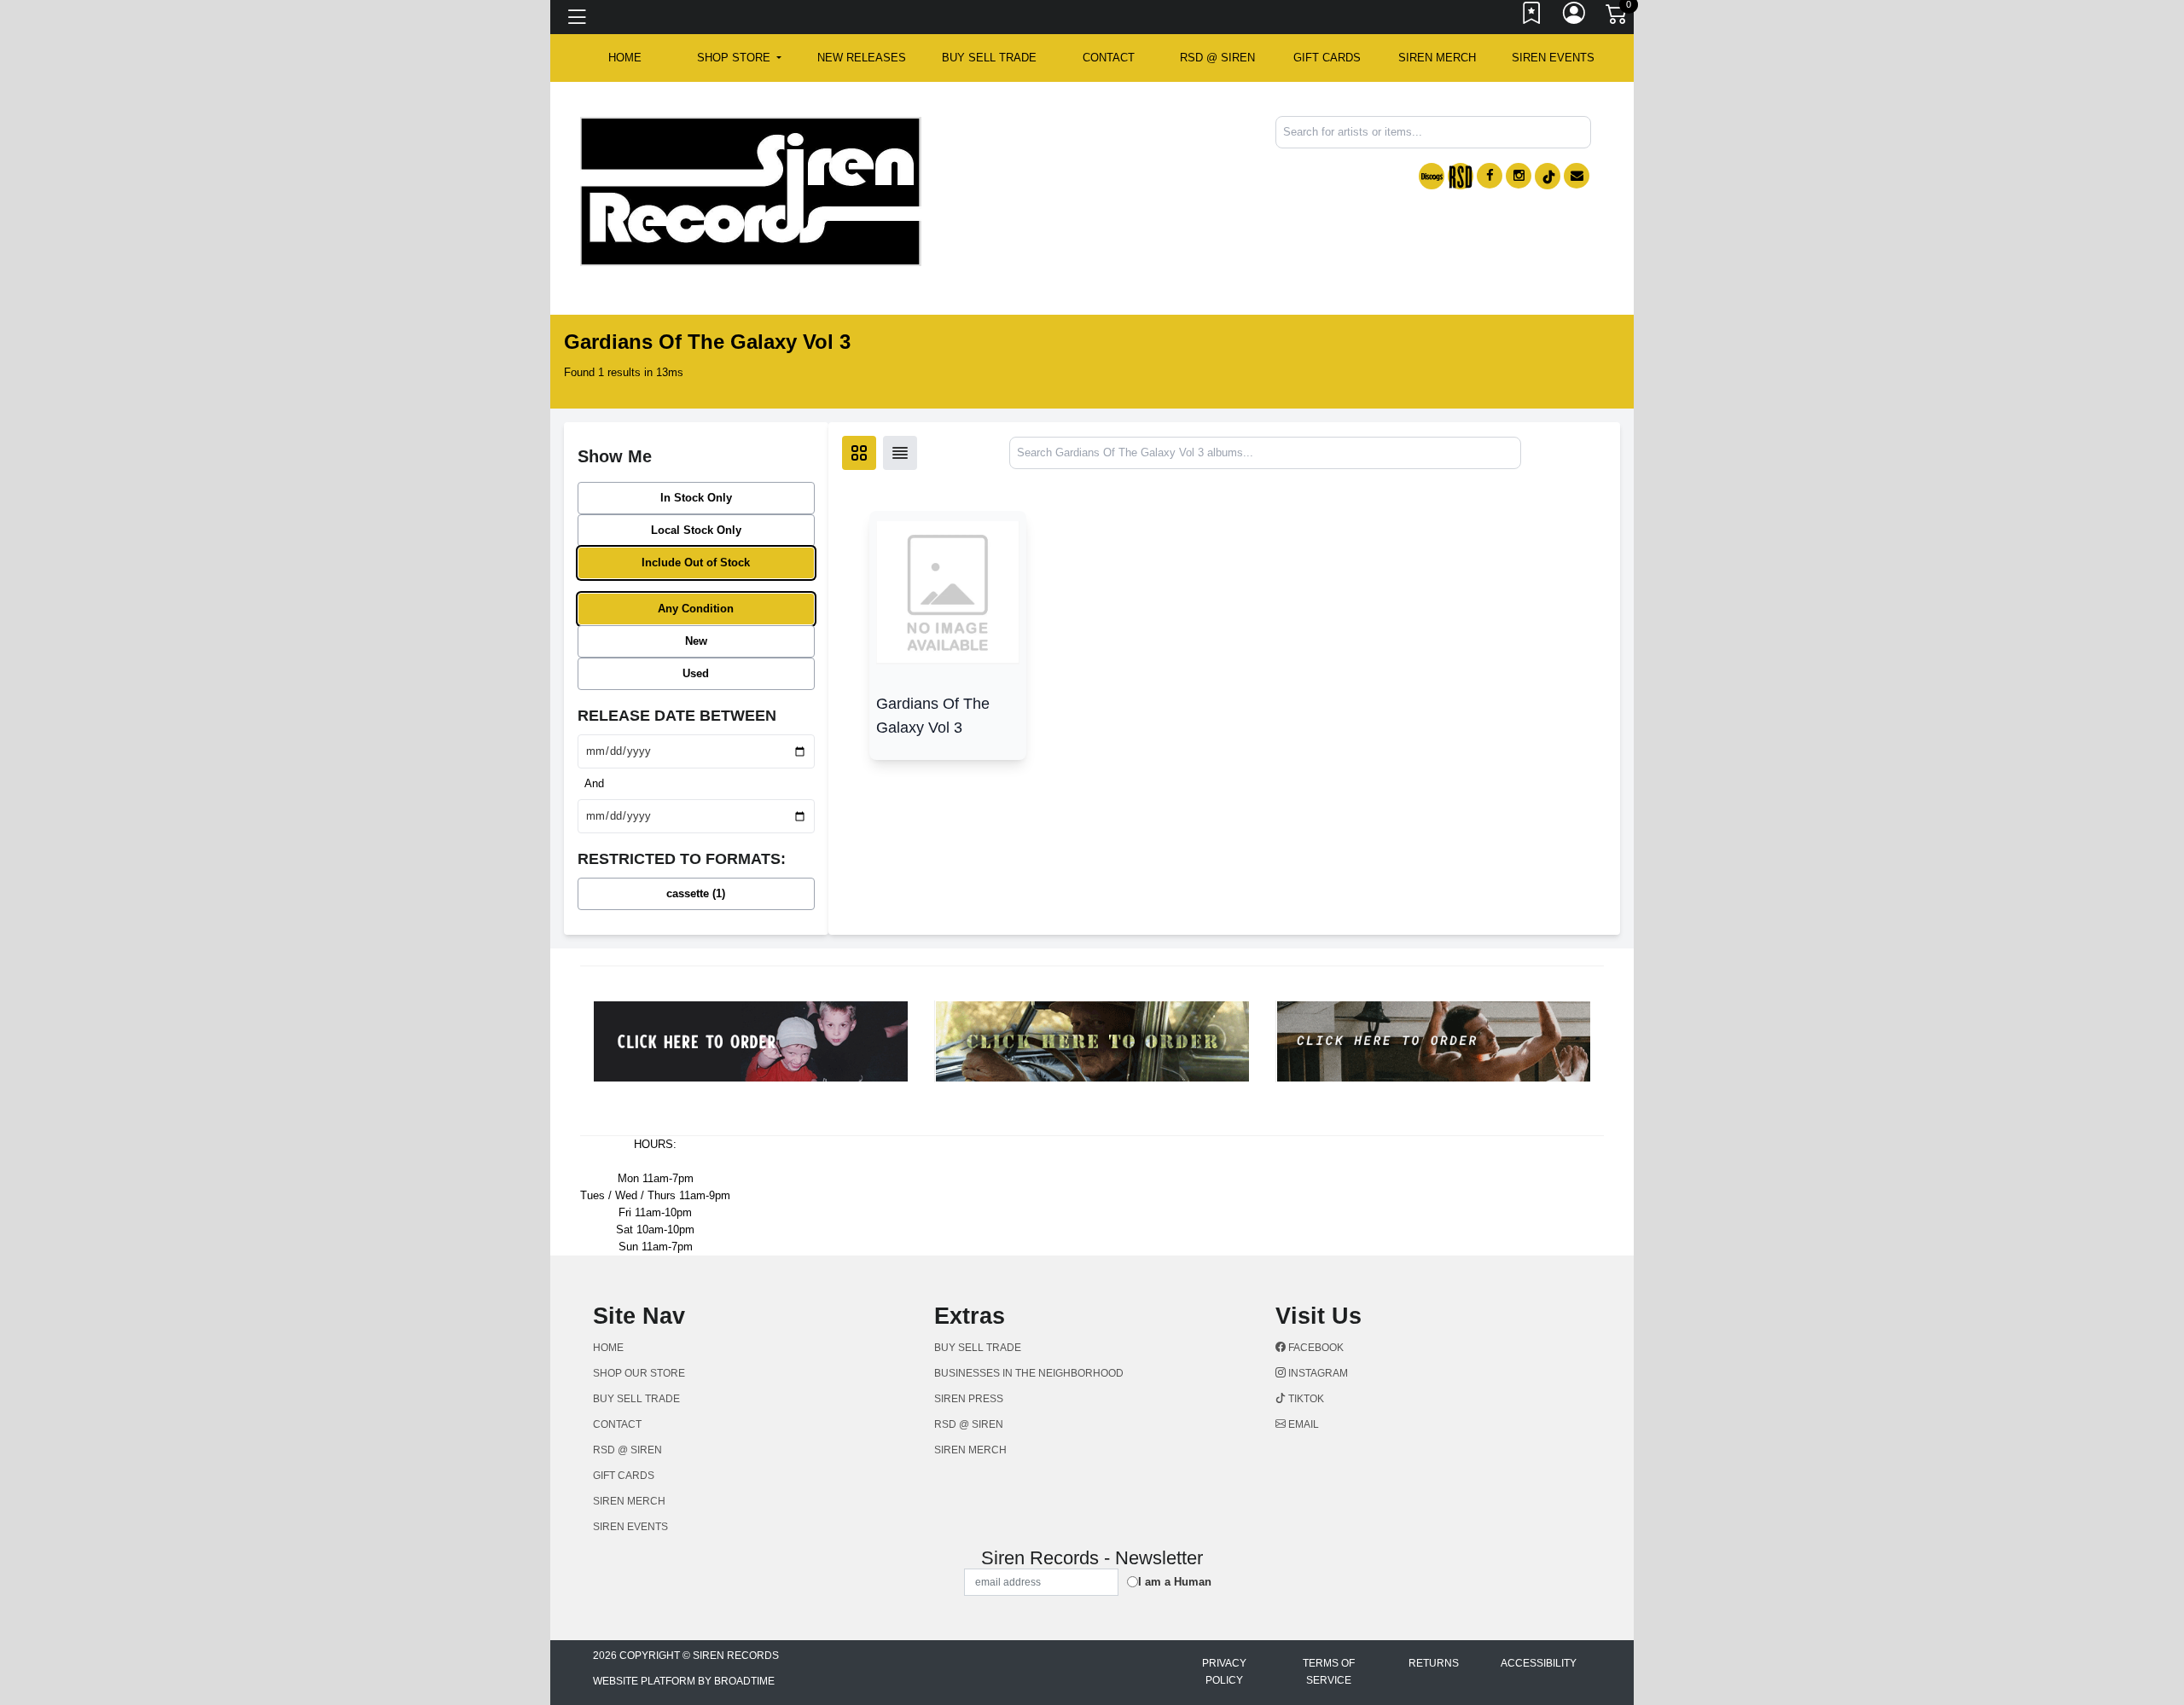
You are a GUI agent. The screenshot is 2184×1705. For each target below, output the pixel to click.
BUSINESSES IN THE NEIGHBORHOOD (1029, 1373)
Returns (1434, 1663)
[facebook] (1490, 176)
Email (1302, 1424)
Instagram (1317, 1373)
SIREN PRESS (969, 1399)
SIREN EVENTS (1553, 58)
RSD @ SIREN (1217, 58)
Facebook (1315, 1348)
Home (608, 1348)
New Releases (862, 58)
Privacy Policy (1224, 1672)
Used (696, 673)
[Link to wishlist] (1532, 17)
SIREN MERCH (1437, 58)
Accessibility (1539, 1663)
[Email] (1577, 176)
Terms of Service (1329, 1672)
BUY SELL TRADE (989, 58)
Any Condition (696, 609)
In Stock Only (696, 498)
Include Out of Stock (696, 563)
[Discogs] (1432, 176)
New (696, 641)
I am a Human (1175, 1582)
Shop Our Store (639, 1373)
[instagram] (1519, 176)
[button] (739, 58)
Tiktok (1305, 1399)
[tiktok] (1548, 176)
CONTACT (1109, 58)
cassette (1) (696, 893)
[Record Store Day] (1461, 176)
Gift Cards (1327, 58)
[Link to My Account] (1575, 17)
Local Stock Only (696, 530)
